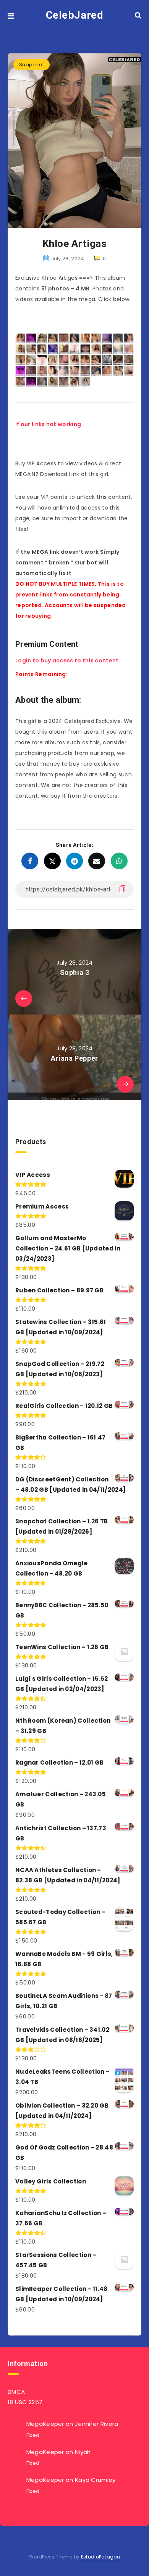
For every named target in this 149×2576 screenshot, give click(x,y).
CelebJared (75, 15)
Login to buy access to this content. (68, 660)
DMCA (16, 2392)
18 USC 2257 (25, 2402)
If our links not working (48, 424)
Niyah (83, 2452)
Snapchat (32, 65)
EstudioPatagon (100, 2557)
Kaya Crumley (95, 2480)
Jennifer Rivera (97, 2424)
